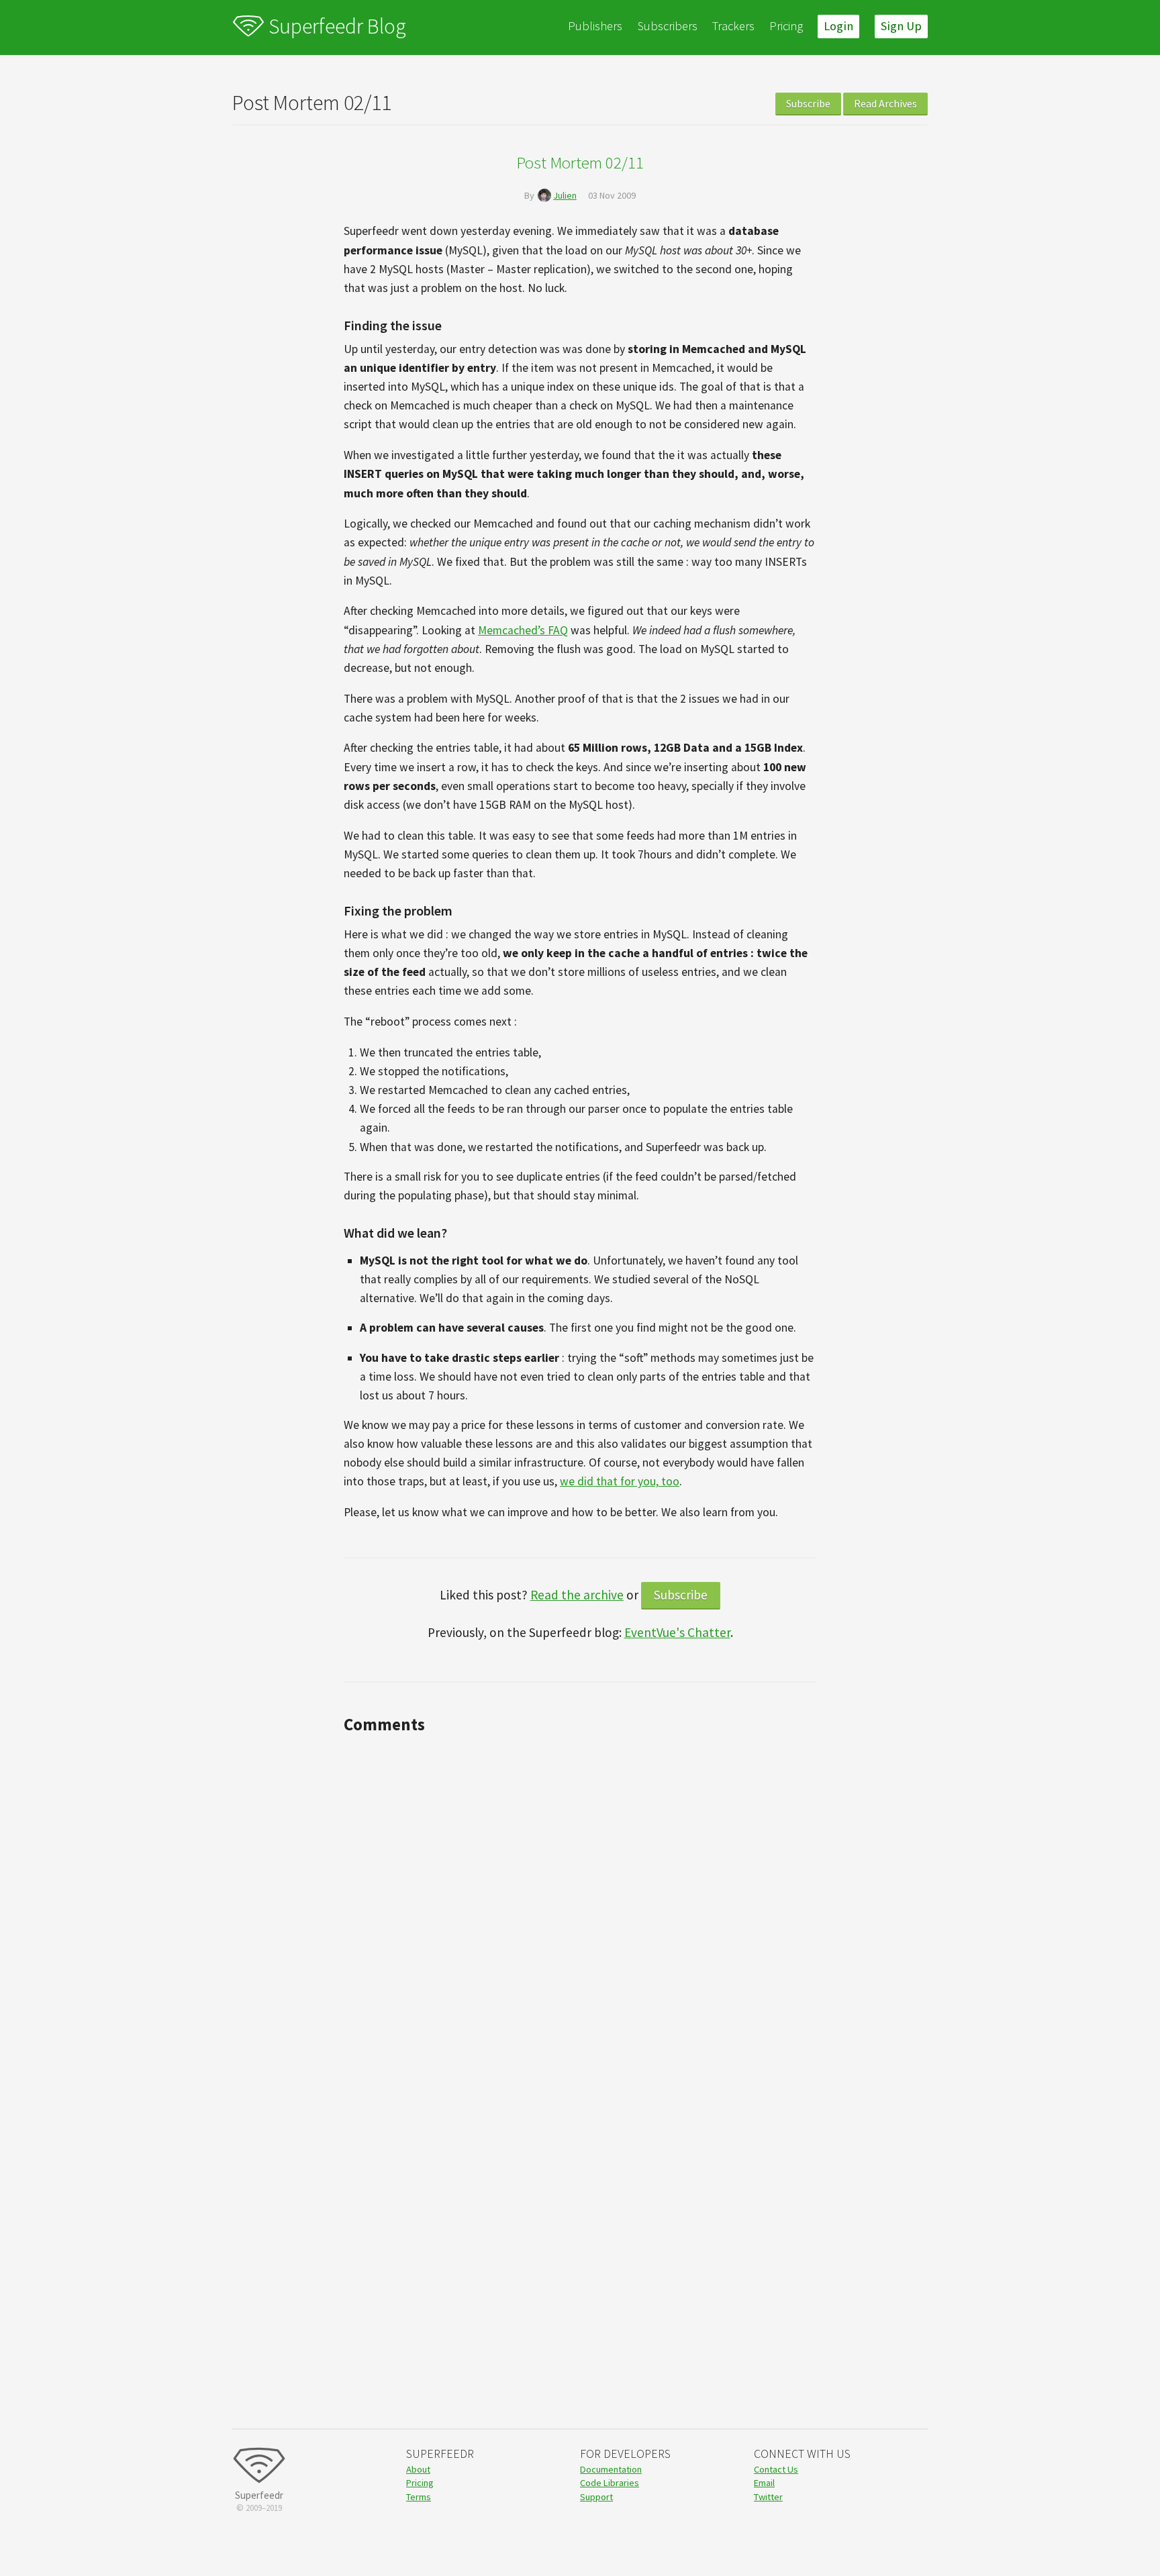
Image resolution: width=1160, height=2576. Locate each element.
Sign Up (901, 26)
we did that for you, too (620, 1481)
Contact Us (776, 2469)
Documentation (611, 2469)
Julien (565, 195)
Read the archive (577, 1595)
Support (596, 2497)
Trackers (733, 26)
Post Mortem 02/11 (580, 162)
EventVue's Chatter (677, 1632)
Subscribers (668, 26)
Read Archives (885, 103)
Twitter (768, 2497)
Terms (419, 2497)
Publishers (595, 26)
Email (764, 2483)
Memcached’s (523, 630)
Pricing (786, 26)
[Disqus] (580, 1908)
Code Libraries (610, 2483)
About (418, 2469)
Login (838, 26)
